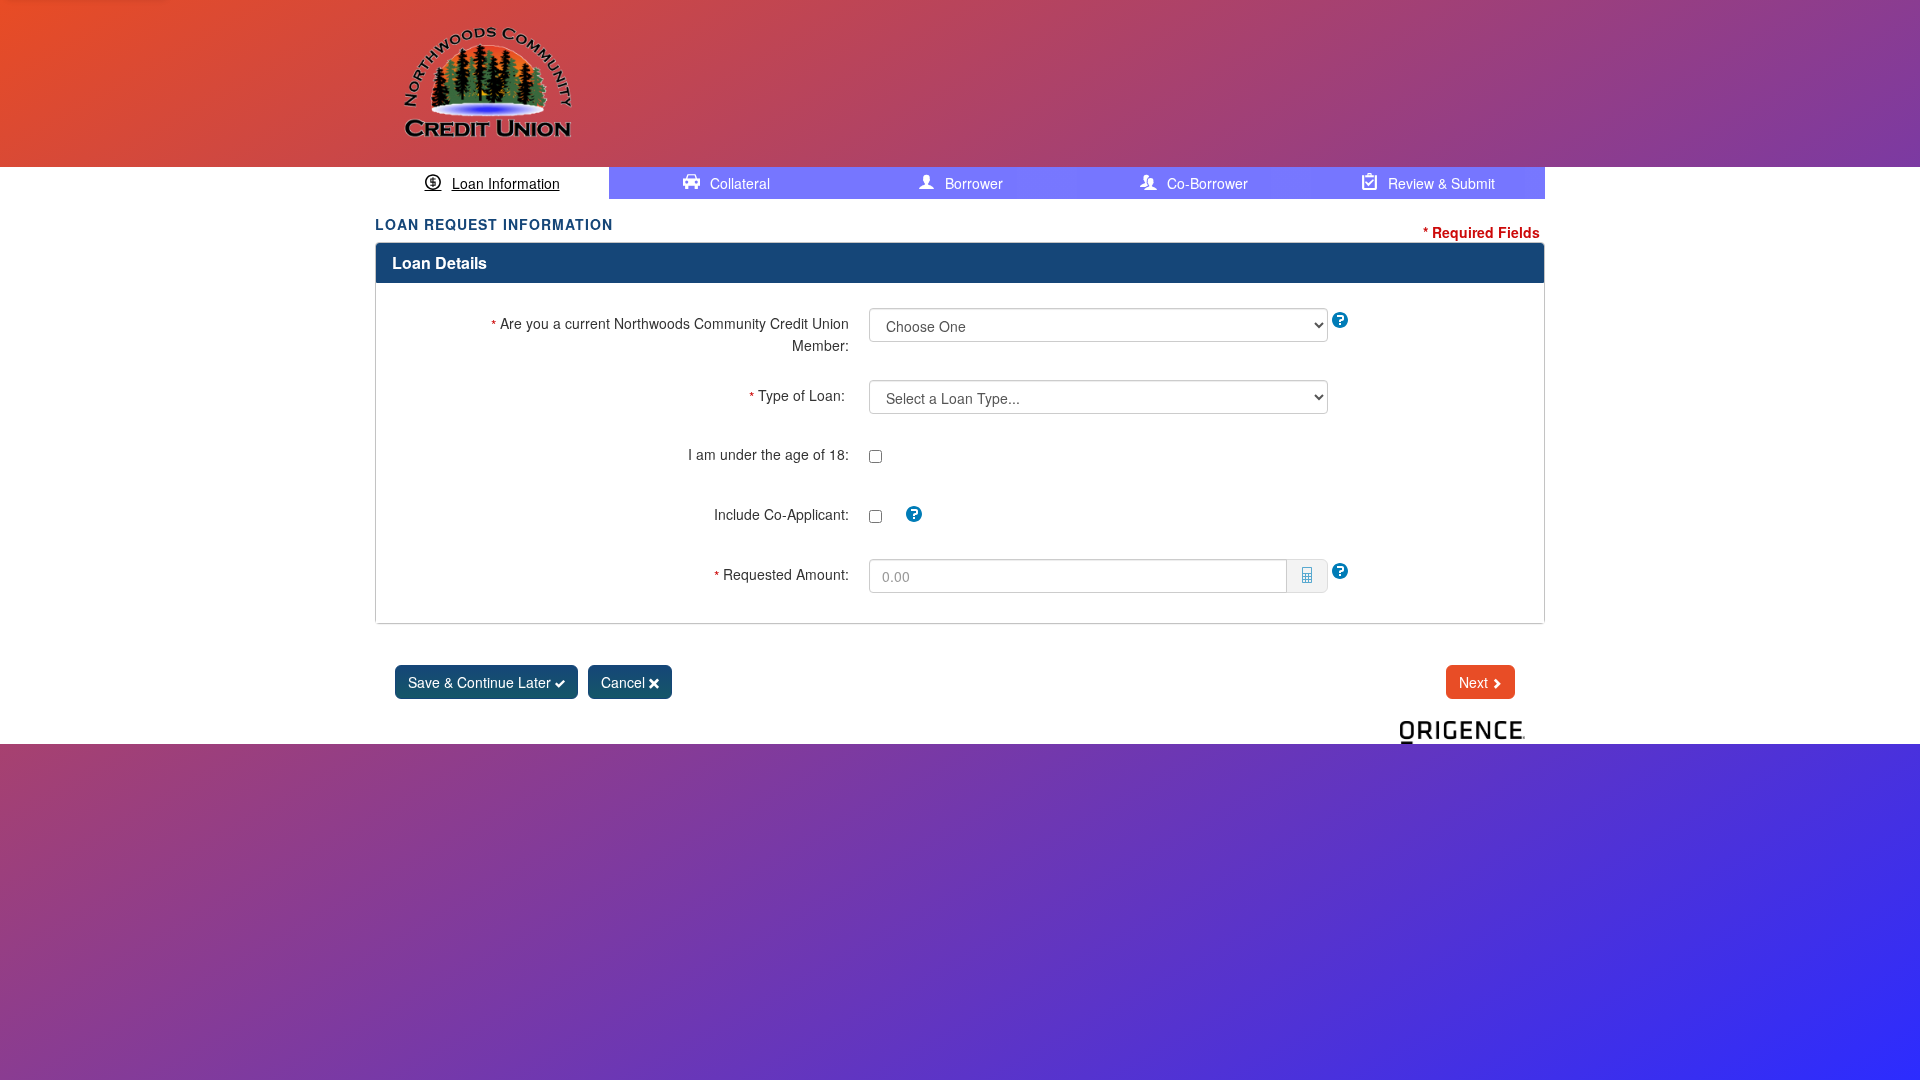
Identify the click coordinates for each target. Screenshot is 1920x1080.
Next (1475, 682)
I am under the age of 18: (768, 454)
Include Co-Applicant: (781, 514)
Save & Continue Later (481, 682)
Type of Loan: (799, 396)
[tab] (492, 183)
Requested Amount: (781, 575)
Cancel (625, 682)
